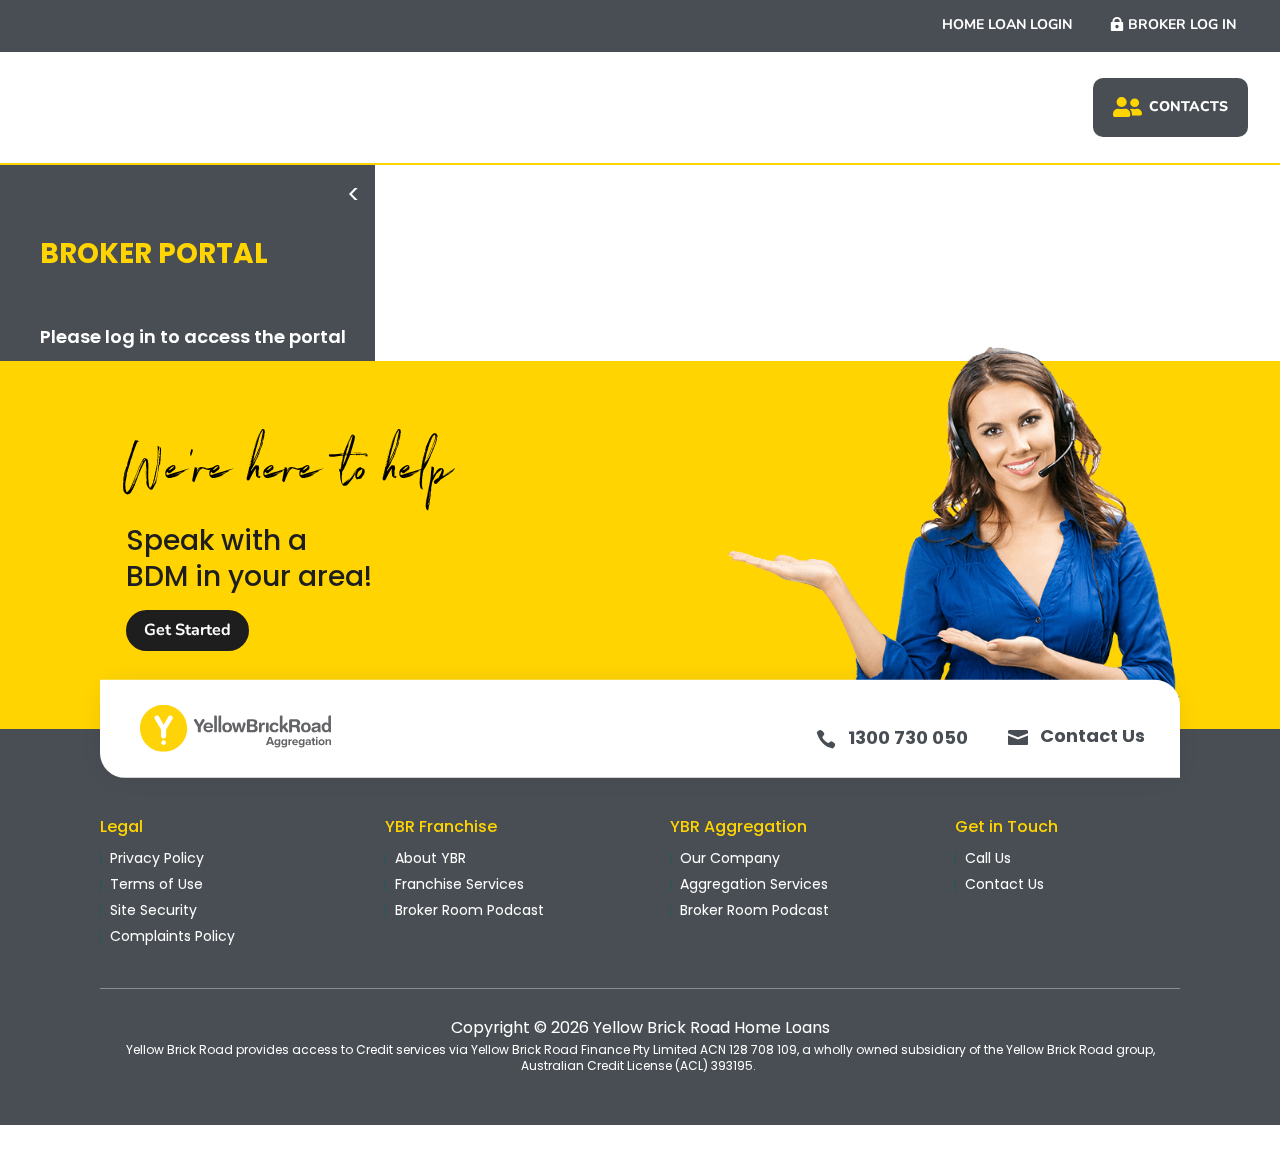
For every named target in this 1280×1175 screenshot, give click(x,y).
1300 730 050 (908, 737)
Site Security (153, 910)
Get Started (187, 630)
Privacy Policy (157, 858)
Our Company (730, 858)
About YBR (430, 858)
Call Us (988, 858)
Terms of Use (156, 884)
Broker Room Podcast (469, 910)
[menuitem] (1170, 107)
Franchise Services (459, 884)
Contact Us (1092, 735)
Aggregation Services (754, 884)
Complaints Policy (172, 936)
